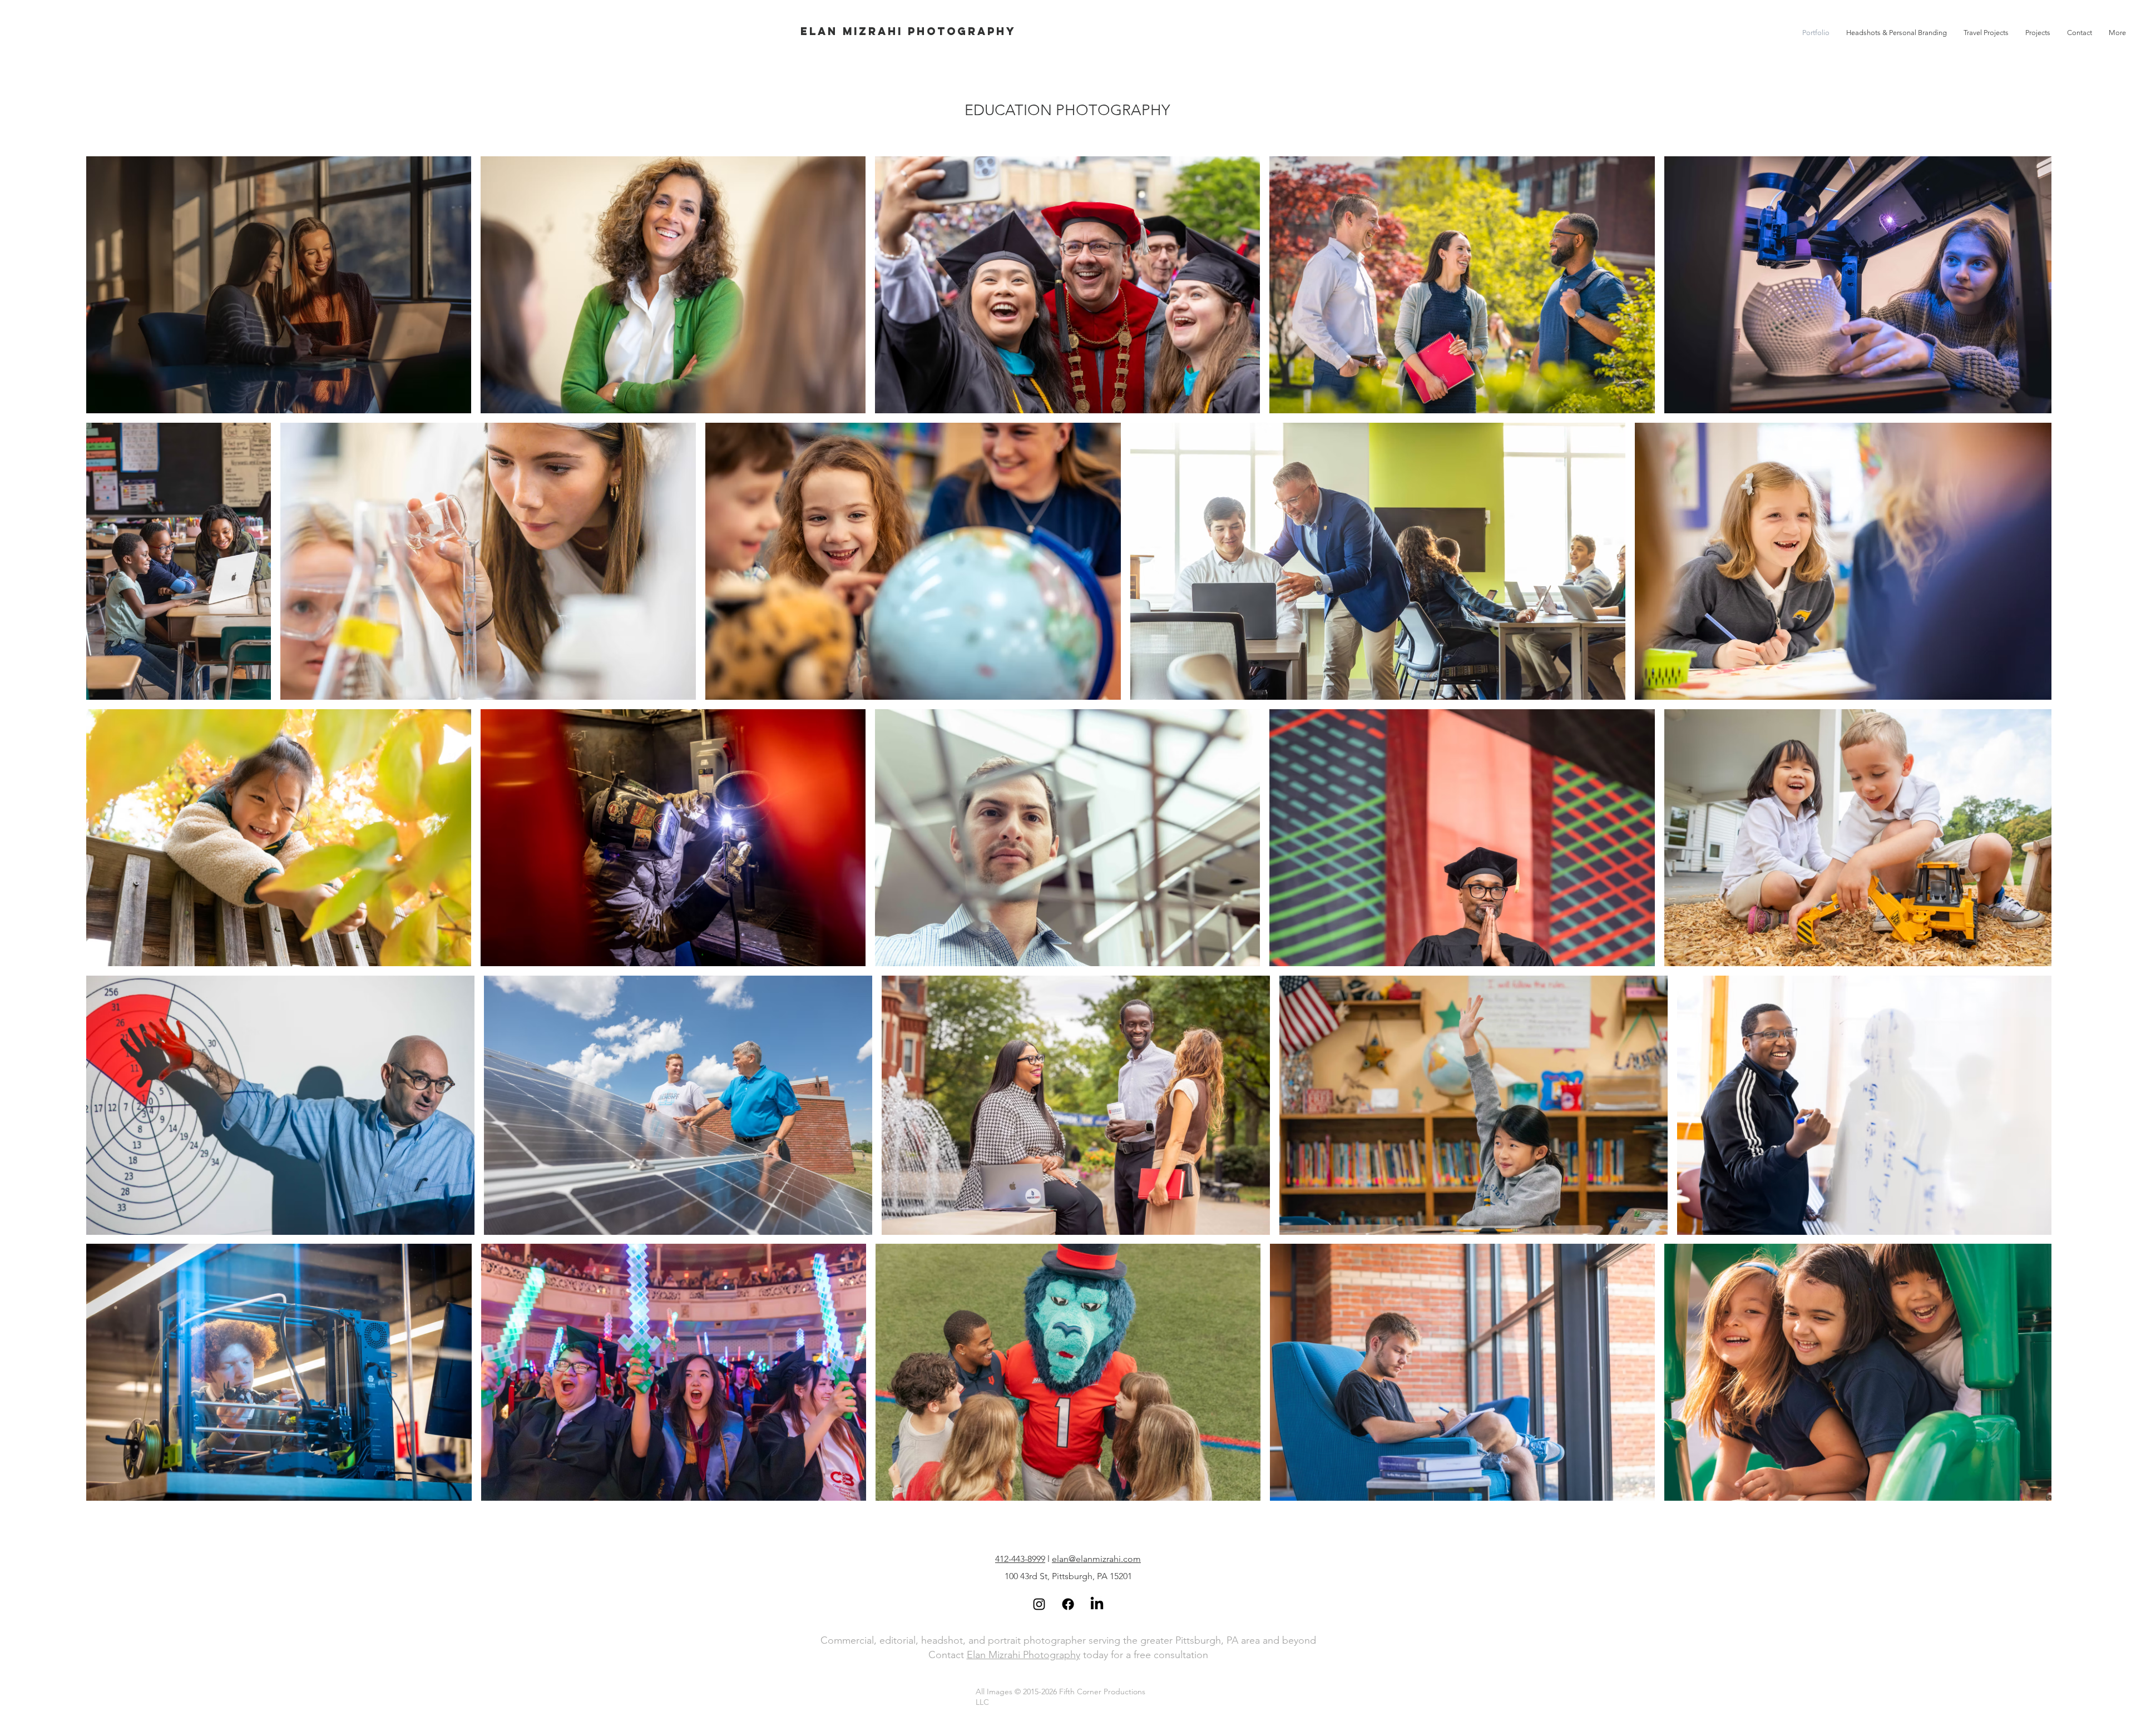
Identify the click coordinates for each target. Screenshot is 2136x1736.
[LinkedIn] (1097, 1604)
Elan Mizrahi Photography (1023, 1655)
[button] (2038, 33)
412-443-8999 (1020, 1559)
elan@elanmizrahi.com (1096, 1559)
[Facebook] (1068, 1604)
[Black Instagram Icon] (1039, 1604)
